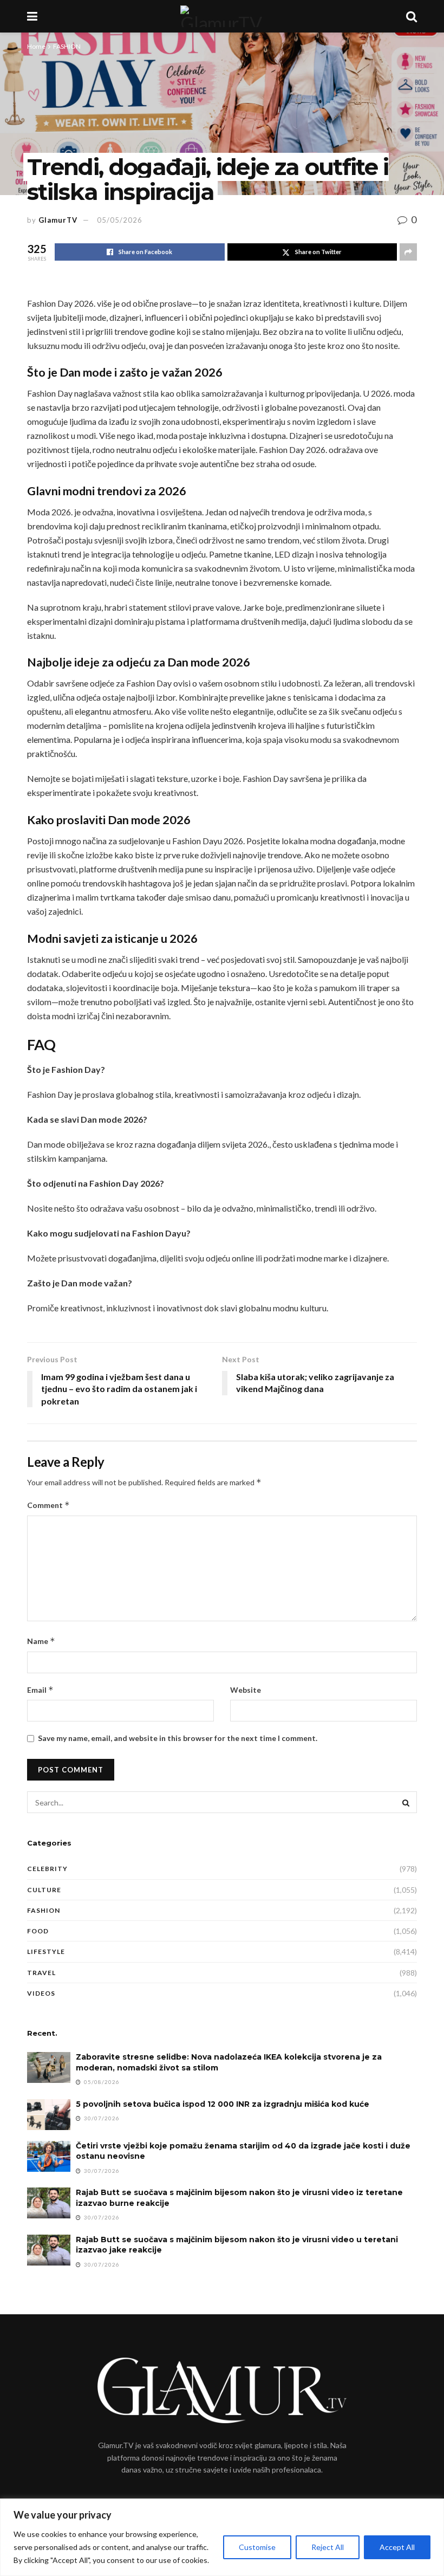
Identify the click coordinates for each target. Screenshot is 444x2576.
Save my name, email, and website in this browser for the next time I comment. (178, 1738)
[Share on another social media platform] (408, 252)
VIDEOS (41, 1993)
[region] (222, 2537)
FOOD (38, 1931)
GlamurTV (58, 220)
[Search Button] (412, 16)
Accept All (397, 2547)
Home (36, 46)
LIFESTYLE (46, 1952)
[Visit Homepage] (221, 16)
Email (40, 1690)
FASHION (67, 46)
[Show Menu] (32, 16)
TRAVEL (41, 1973)
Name (41, 1641)
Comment (48, 1505)
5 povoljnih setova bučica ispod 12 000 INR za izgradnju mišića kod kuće (223, 2104)
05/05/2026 (120, 220)
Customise (257, 2547)
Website (246, 1690)
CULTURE (44, 1890)
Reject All (328, 2547)
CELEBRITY (47, 1869)
